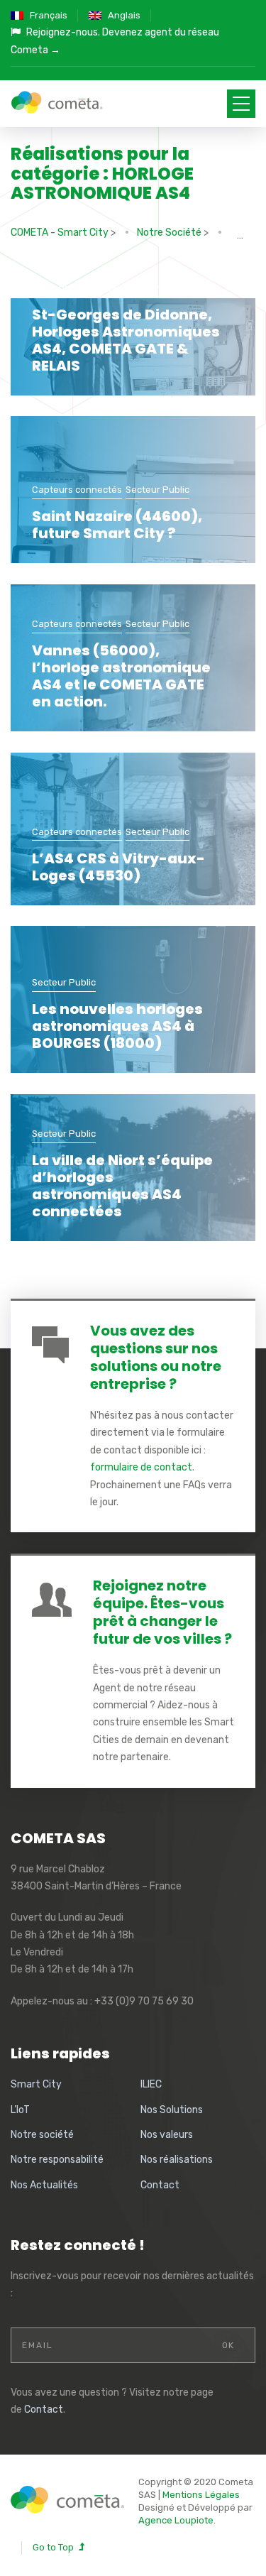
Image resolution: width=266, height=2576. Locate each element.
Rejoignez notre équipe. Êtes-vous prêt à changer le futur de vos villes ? (162, 1612)
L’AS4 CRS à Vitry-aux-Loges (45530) (118, 867)
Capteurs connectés (77, 288)
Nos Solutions (172, 2110)
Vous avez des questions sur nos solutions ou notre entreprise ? (156, 1357)
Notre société (42, 2135)
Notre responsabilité (57, 2160)
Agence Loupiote (176, 2520)
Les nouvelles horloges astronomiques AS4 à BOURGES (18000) (117, 1026)
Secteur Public (157, 288)
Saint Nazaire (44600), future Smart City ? (117, 525)
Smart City (36, 2084)
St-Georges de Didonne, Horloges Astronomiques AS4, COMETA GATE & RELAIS (126, 340)
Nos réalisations (177, 2160)
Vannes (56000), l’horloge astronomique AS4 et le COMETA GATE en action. (121, 676)
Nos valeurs (167, 2135)
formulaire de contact (141, 1467)
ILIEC (151, 2084)
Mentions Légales (201, 2495)
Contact (160, 2185)
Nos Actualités (44, 2185)
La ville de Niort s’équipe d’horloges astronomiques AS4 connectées (122, 1186)
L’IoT (20, 2110)
